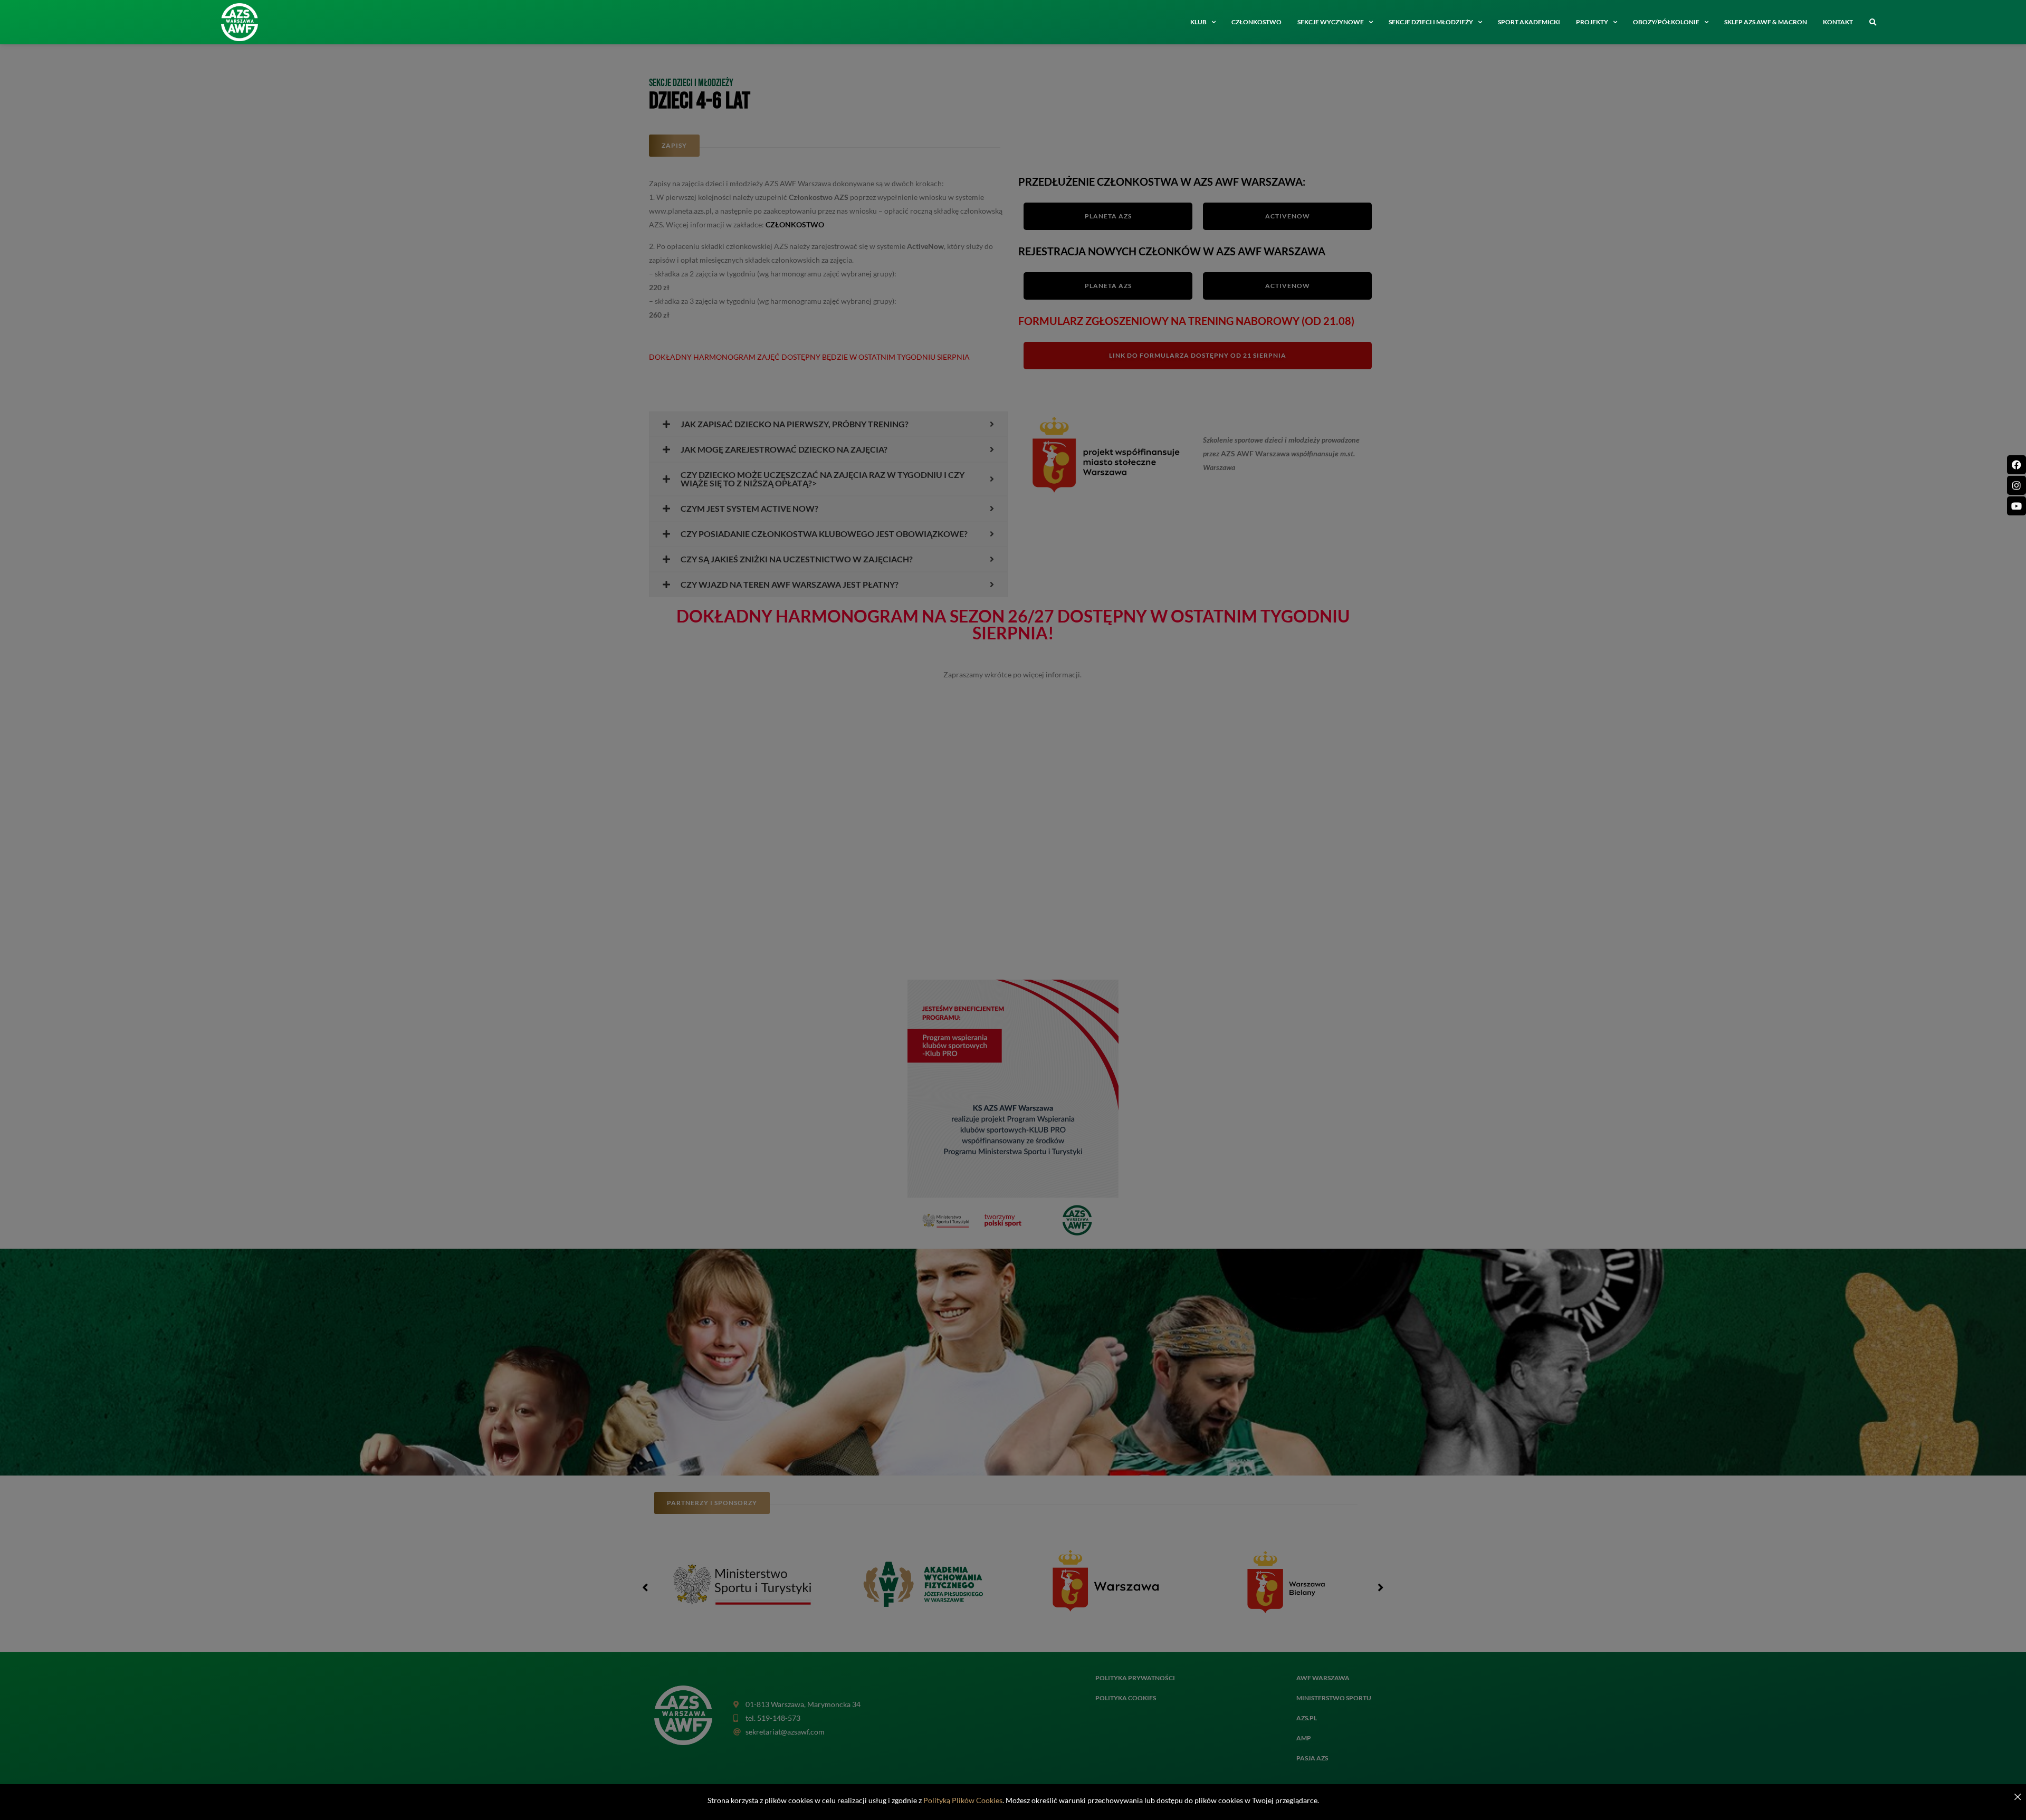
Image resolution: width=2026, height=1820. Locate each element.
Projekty (1592, 22)
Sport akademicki (1529, 22)
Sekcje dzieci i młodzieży (1431, 22)
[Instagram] (2017, 485)
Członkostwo (1256, 22)
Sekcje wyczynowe (1331, 22)
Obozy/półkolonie (1666, 22)
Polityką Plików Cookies (963, 1800)
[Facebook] (2017, 465)
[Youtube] (2017, 506)
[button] (1872, 23)
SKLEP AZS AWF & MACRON (1766, 22)
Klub (1198, 22)
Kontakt (1838, 22)
